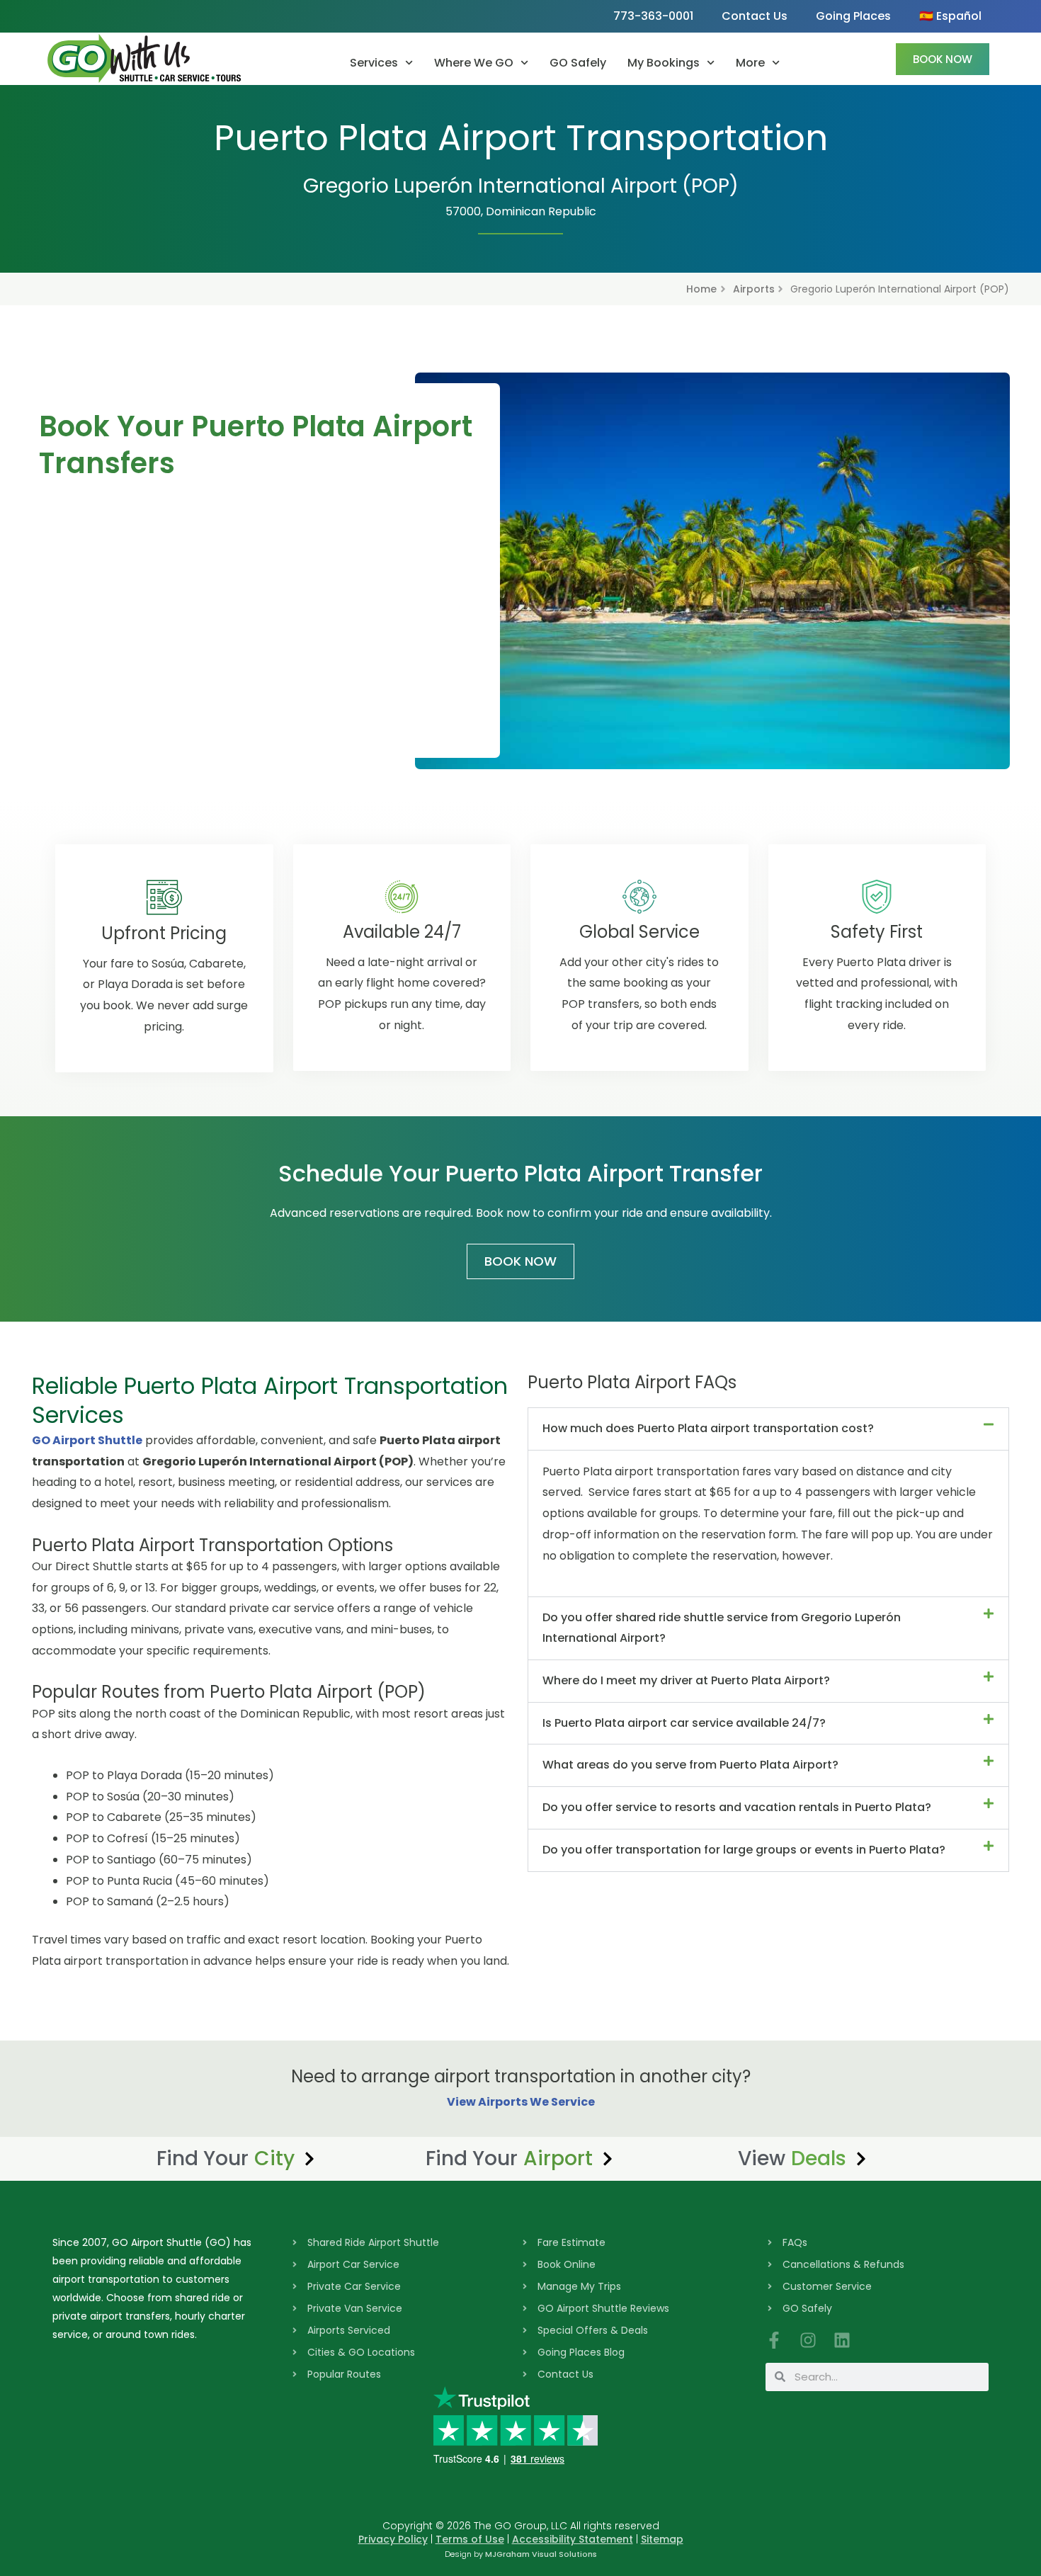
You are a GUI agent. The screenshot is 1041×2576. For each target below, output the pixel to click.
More (750, 63)
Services (374, 63)
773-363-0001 (653, 16)
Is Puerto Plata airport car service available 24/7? (684, 1723)
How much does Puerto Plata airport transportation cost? (708, 1428)
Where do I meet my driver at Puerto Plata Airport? (686, 1680)
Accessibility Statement (573, 2539)
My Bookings (664, 63)
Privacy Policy (393, 2539)
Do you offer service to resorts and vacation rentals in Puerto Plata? (737, 1807)
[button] (768, 1429)
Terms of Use (470, 2539)
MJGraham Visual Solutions (541, 2554)
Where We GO (474, 63)
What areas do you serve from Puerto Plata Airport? (690, 1765)
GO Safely (578, 63)
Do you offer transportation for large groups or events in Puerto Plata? (744, 1850)
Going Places (853, 16)
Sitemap (662, 2539)
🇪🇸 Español (950, 16)
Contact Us (755, 16)
